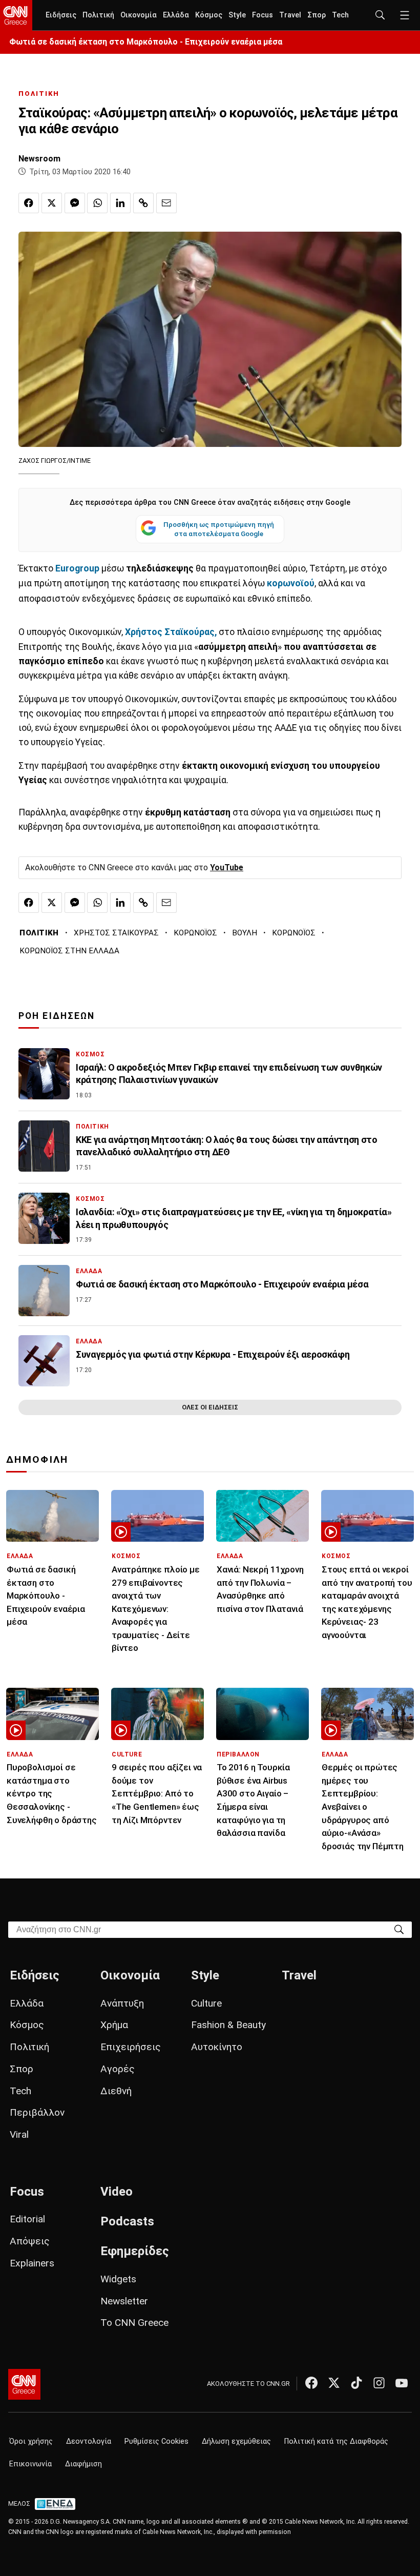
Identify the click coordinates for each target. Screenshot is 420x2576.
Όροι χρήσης (31, 2441)
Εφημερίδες (135, 2251)
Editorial (27, 2219)
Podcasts (127, 2221)
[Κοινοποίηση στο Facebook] (29, 203)
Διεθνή (116, 2091)
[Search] (399, 1929)
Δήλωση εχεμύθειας (236, 2441)
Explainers (32, 2263)
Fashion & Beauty (228, 2025)
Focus (262, 15)
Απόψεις (30, 2241)
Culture (206, 2003)
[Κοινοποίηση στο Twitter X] (52, 203)
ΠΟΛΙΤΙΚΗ (39, 94)
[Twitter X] (334, 2383)
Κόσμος (209, 15)
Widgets (118, 2279)
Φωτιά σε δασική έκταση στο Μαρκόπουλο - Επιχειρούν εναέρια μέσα (146, 42)
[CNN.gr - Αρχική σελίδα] (24, 2384)
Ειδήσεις (61, 15)
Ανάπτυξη (122, 2003)
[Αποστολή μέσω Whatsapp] (97, 203)
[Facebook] (311, 2383)
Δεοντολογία (89, 2441)
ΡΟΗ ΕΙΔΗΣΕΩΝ (57, 1016)
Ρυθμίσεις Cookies (156, 2441)
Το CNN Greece (134, 2323)
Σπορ (317, 15)
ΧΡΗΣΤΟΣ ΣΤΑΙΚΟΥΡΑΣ (116, 933)
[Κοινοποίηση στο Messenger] (75, 203)
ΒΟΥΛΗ (245, 933)
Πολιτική (98, 15)
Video (117, 2192)
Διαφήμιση (83, 2464)
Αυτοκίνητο (217, 2047)
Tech (340, 15)
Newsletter (124, 2301)
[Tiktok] (356, 2383)
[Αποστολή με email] (166, 203)
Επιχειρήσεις (131, 2047)
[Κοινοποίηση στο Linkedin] (120, 203)
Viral (19, 2134)
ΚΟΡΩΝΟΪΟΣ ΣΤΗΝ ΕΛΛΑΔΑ (69, 951)
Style (237, 15)
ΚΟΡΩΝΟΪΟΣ (195, 933)
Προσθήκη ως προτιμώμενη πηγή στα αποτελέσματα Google (219, 529)
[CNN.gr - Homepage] (16, 15)
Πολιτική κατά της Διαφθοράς (336, 2441)
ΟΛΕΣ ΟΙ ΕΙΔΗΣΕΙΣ (210, 1407)
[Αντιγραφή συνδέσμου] (143, 203)
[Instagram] (379, 2383)
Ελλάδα (176, 15)
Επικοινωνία (30, 2464)
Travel (290, 15)
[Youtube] (402, 2383)
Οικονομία (139, 15)
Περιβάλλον (37, 2112)
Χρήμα (114, 2025)
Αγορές (118, 2069)
